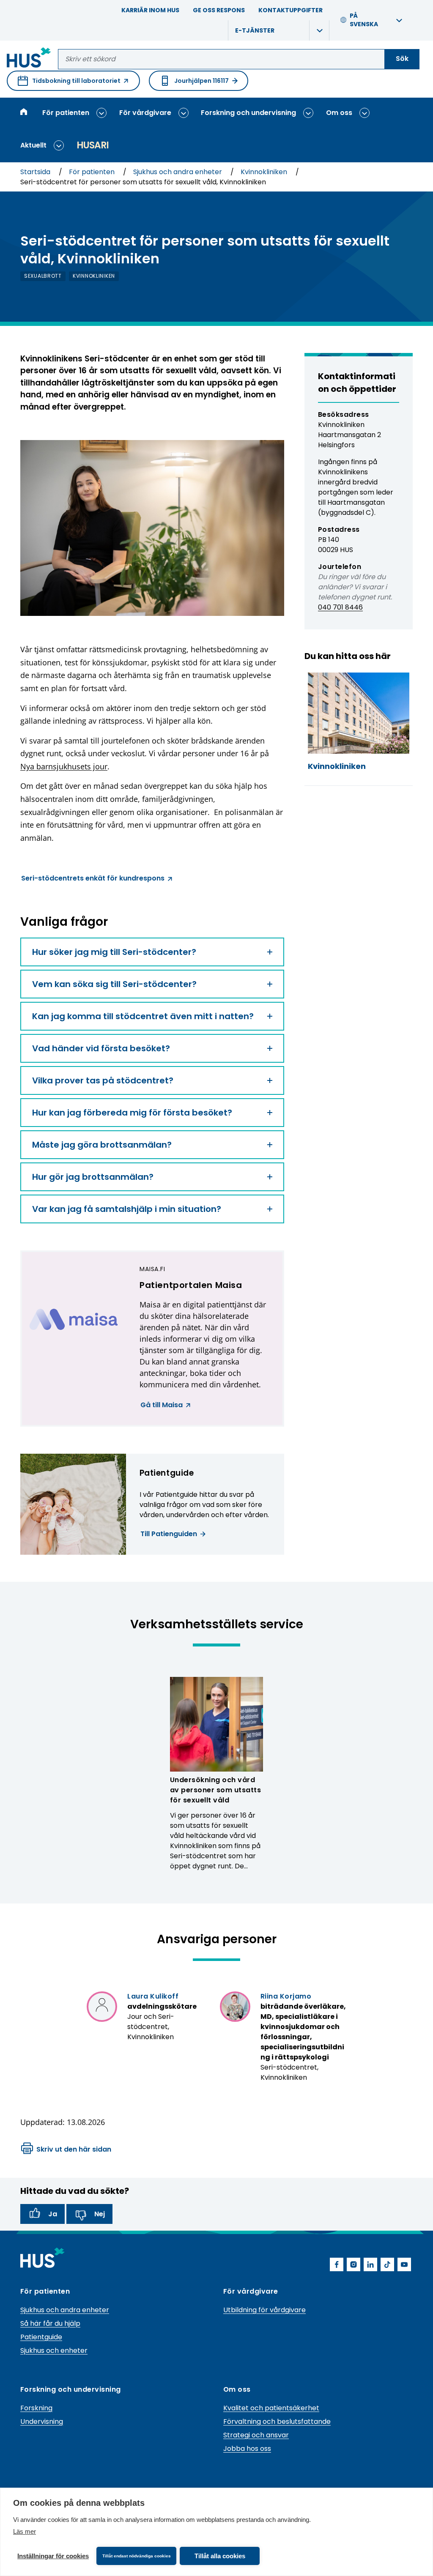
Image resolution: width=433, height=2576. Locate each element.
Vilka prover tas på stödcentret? (103, 1080)
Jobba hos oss (247, 2449)
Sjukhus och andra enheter (178, 172)
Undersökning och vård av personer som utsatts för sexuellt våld (215, 1790)
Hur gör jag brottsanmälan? (93, 1177)
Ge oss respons (219, 10)
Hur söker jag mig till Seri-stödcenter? (114, 952)
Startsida (36, 172)
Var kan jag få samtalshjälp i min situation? (127, 1209)
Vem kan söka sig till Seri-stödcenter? (114, 984)
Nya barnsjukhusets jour (64, 766)
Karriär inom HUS (150, 10)
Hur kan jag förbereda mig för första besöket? (132, 1113)
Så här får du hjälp (50, 2323)
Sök (402, 59)
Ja (53, 2214)
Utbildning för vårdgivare (264, 2310)
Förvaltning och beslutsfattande (277, 2421)
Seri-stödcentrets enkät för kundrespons (93, 879)
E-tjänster (255, 30)
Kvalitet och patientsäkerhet (271, 2408)
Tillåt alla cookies (220, 2556)
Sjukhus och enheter (54, 2350)
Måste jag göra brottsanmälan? (102, 1145)
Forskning (36, 2408)
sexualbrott (43, 276)
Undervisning (42, 2421)
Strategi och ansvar (256, 2435)
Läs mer (25, 2531)
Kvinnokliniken (265, 172)
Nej (100, 2214)
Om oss (339, 113)
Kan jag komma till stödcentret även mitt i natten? (143, 1016)
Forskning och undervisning (248, 113)
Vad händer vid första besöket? (101, 1048)
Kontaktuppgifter (290, 10)
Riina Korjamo (286, 1996)
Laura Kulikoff (153, 1996)
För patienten (66, 113)
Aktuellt (33, 145)
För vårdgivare (145, 113)
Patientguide (41, 2337)
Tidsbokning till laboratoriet (69, 84)
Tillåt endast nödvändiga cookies (137, 2556)
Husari (93, 145)
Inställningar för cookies (53, 2556)
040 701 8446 (340, 607)
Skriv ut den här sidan (74, 2149)
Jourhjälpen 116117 (201, 81)
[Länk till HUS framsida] (29, 59)
